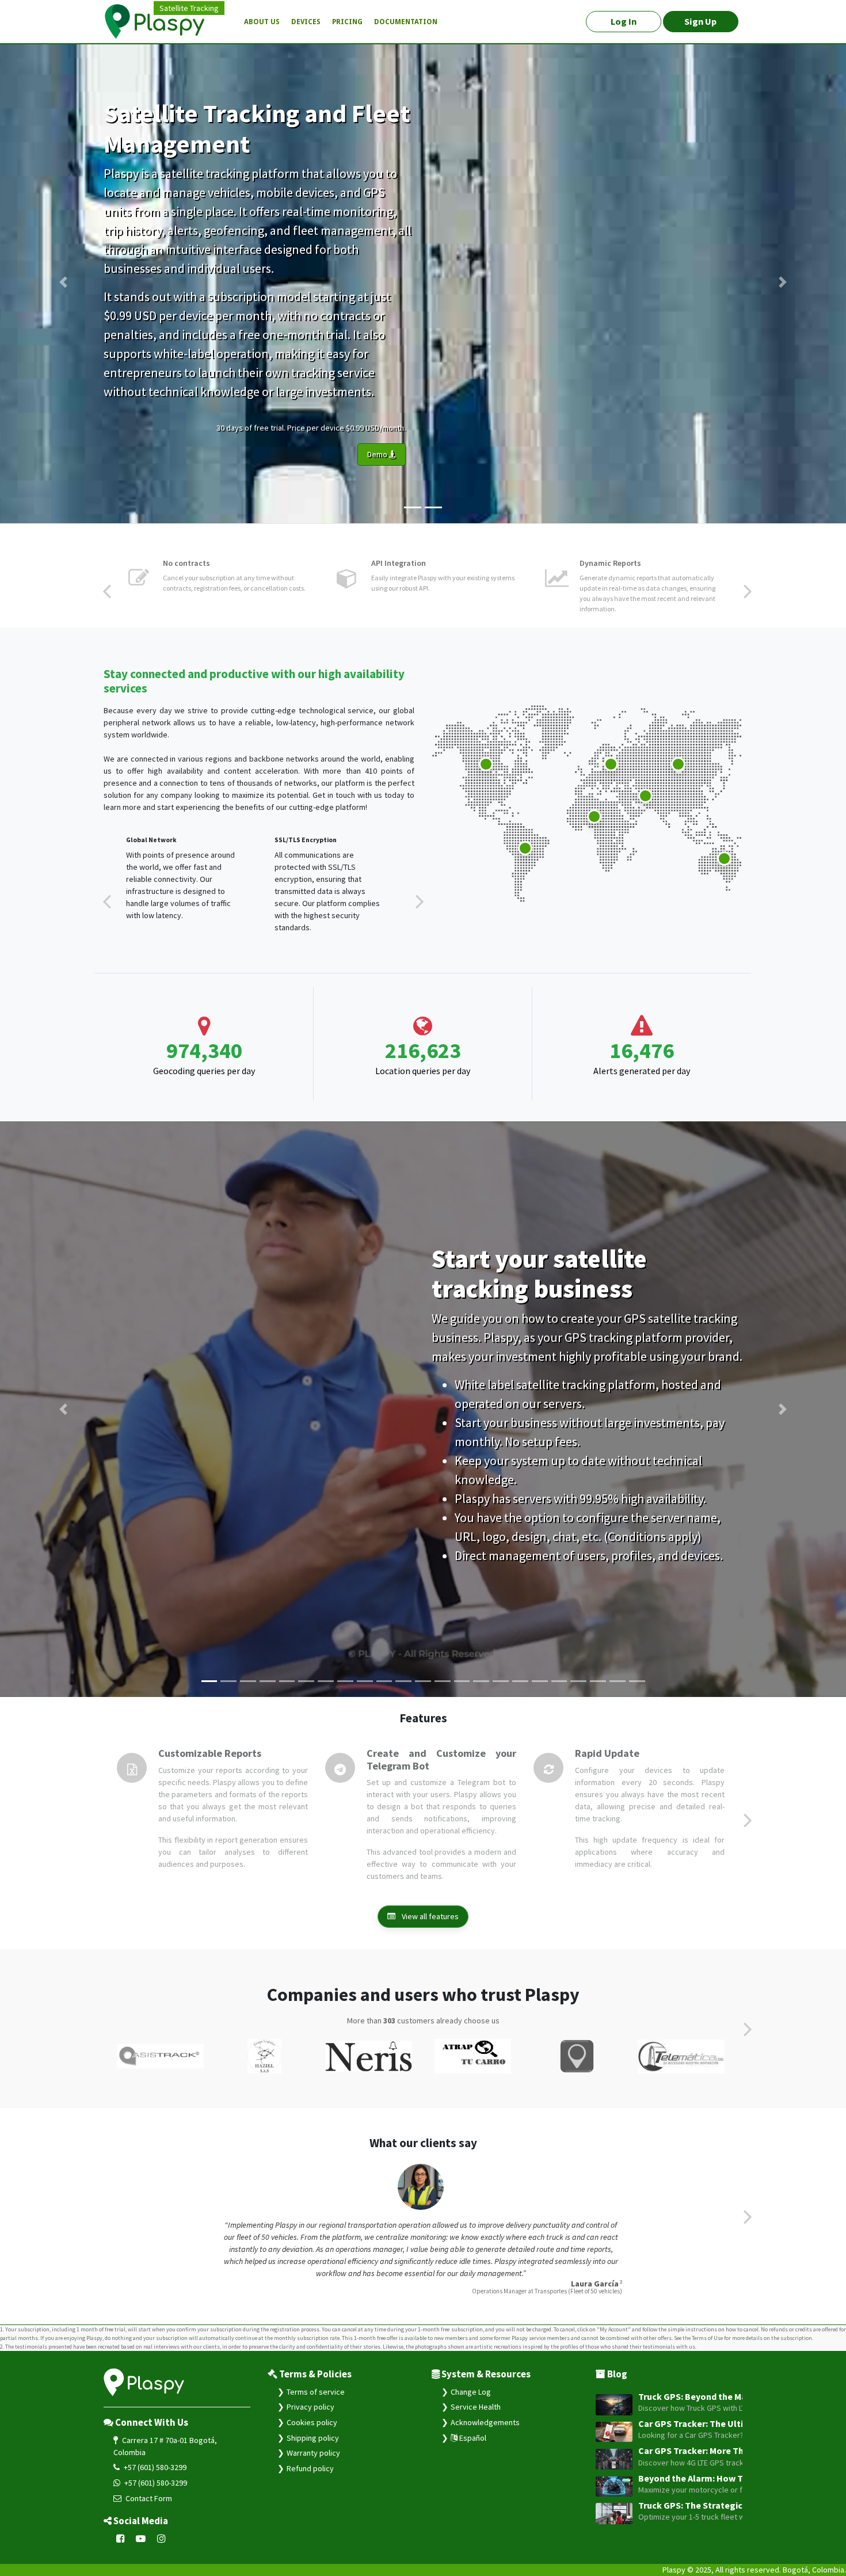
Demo (378, 454)
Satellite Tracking (189, 8)
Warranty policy (313, 2453)
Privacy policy (310, 2407)
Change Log (471, 2392)
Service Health (476, 2407)
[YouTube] (141, 2539)
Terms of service (316, 2392)
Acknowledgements (485, 2422)
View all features (429, 1916)
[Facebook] (121, 2539)
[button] (64, 282)
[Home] (161, 22)
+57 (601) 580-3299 (154, 2467)
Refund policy (310, 2468)
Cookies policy (312, 2422)
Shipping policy (313, 2438)
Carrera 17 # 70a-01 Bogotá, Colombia (165, 2446)
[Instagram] (161, 2539)
